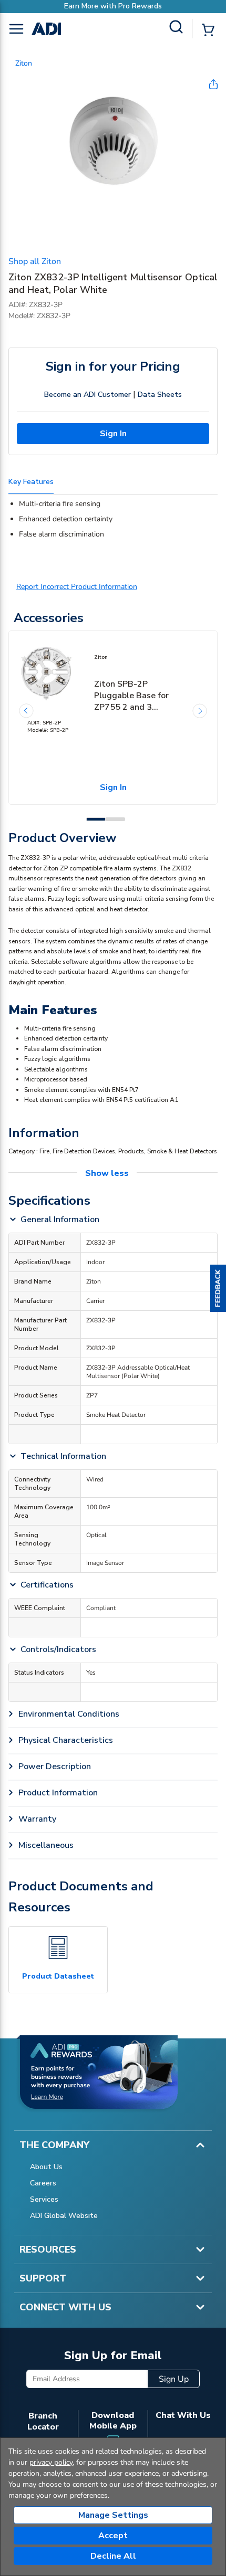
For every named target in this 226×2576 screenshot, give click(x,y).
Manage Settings (113, 2515)
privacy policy (51, 2462)
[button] (218, 1288)
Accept (113, 2536)
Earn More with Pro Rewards (113, 6)
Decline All (113, 2556)
